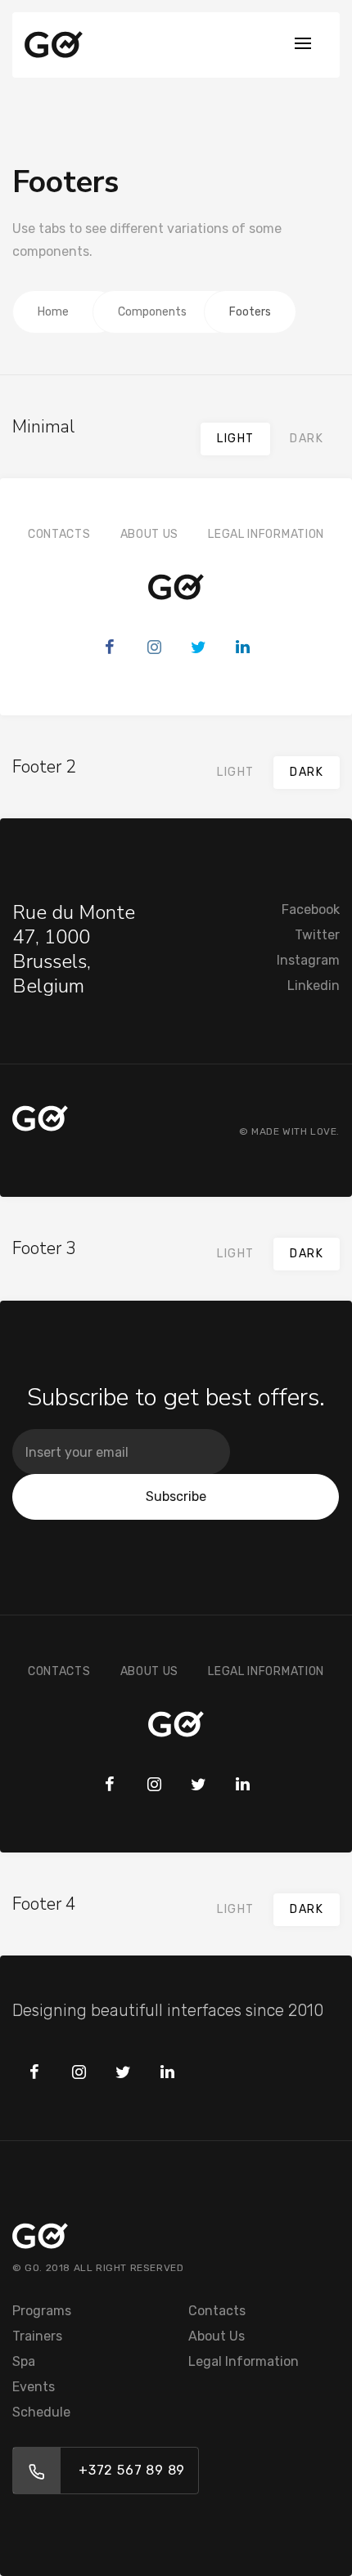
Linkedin (314, 986)
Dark (307, 439)
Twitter (317, 935)
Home (53, 312)
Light (235, 439)
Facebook (311, 909)
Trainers (37, 2336)
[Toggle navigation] (303, 45)
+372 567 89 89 (132, 2470)
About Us (150, 534)
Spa (24, 2361)
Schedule (41, 2412)
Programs (42, 2311)
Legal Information (266, 534)
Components (152, 312)
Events (34, 2387)
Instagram (308, 960)
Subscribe (176, 1496)
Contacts (59, 534)
